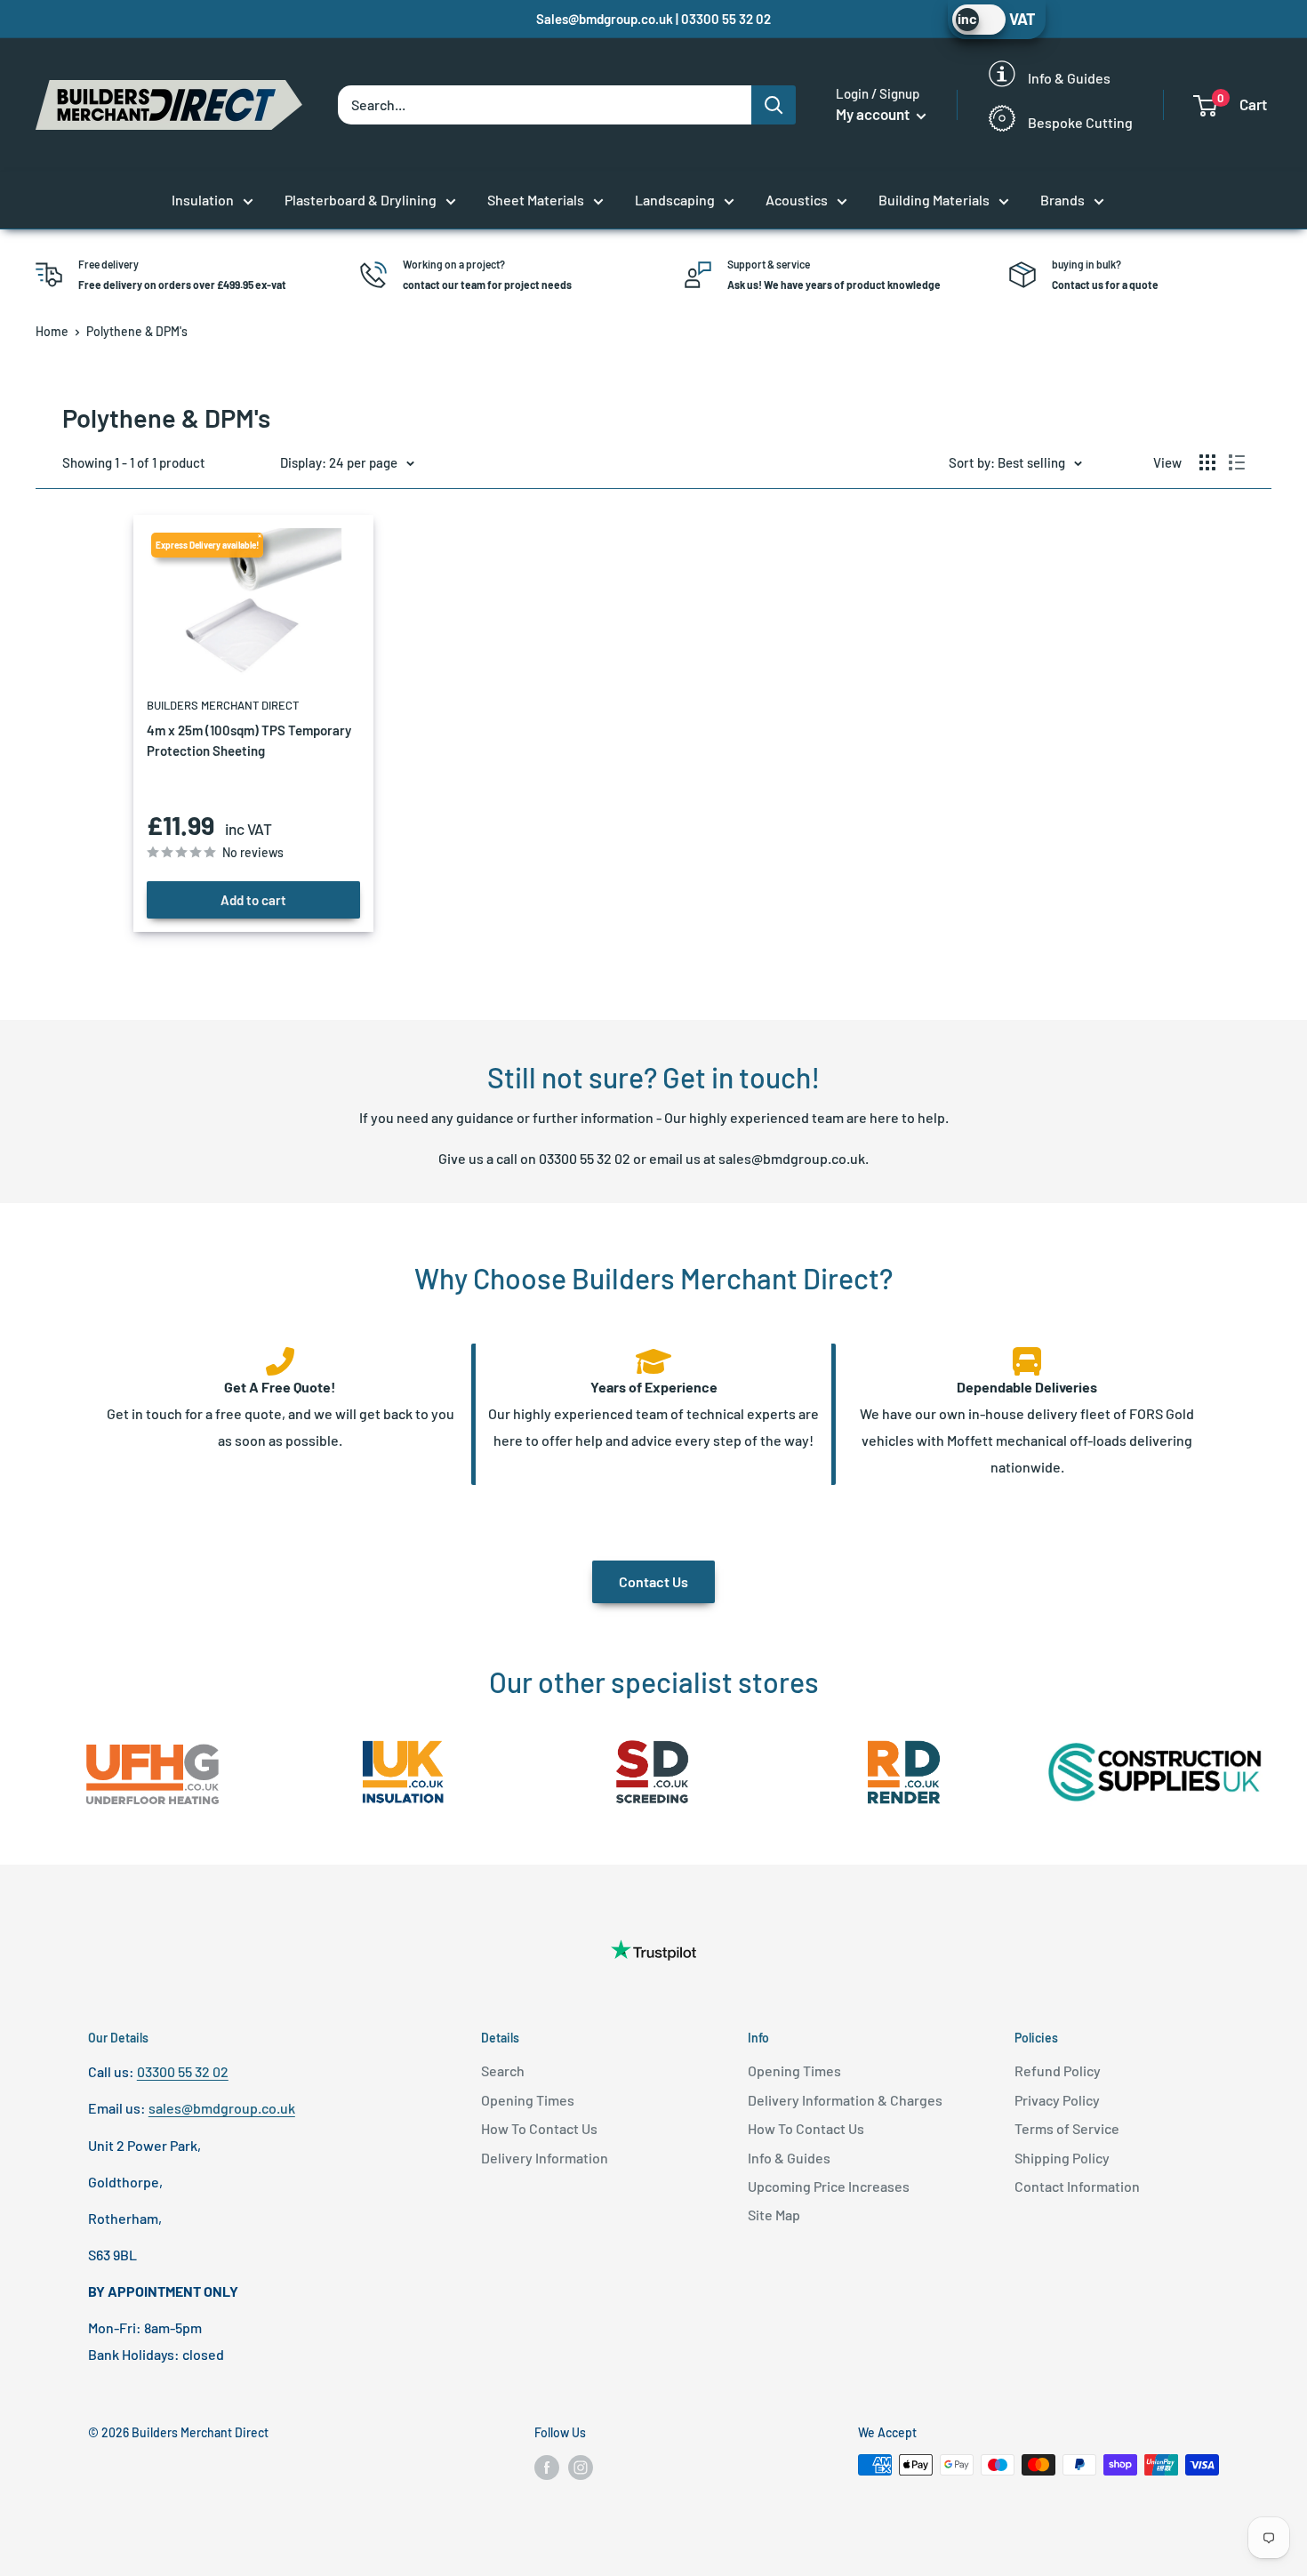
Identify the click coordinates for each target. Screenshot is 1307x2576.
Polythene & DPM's (137, 331)
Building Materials (934, 200)
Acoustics (797, 200)
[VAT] (979, 20)
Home (52, 331)
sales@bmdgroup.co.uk (792, 1158)
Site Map (774, 2215)
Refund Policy (1058, 2070)
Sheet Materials (536, 200)
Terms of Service (1067, 2128)
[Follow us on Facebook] (547, 2467)
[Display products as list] (1237, 462)
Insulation (203, 200)
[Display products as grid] (1207, 462)
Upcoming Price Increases (829, 2186)
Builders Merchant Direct (223, 705)
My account (874, 114)
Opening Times (528, 2100)
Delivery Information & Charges (845, 2100)
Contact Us (653, 1581)
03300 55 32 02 (585, 1158)
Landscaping (675, 200)
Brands (1062, 200)
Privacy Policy (1057, 2100)
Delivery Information (545, 2158)
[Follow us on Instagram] (581, 2467)
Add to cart (253, 900)
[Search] (774, 105)
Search (503, 2070)
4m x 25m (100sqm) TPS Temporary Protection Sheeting (249, 740)
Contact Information (1077, 2186)
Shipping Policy (1062, 2158)
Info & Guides (789, 2158)
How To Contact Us (539, 2128)
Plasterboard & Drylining (361, 200)
